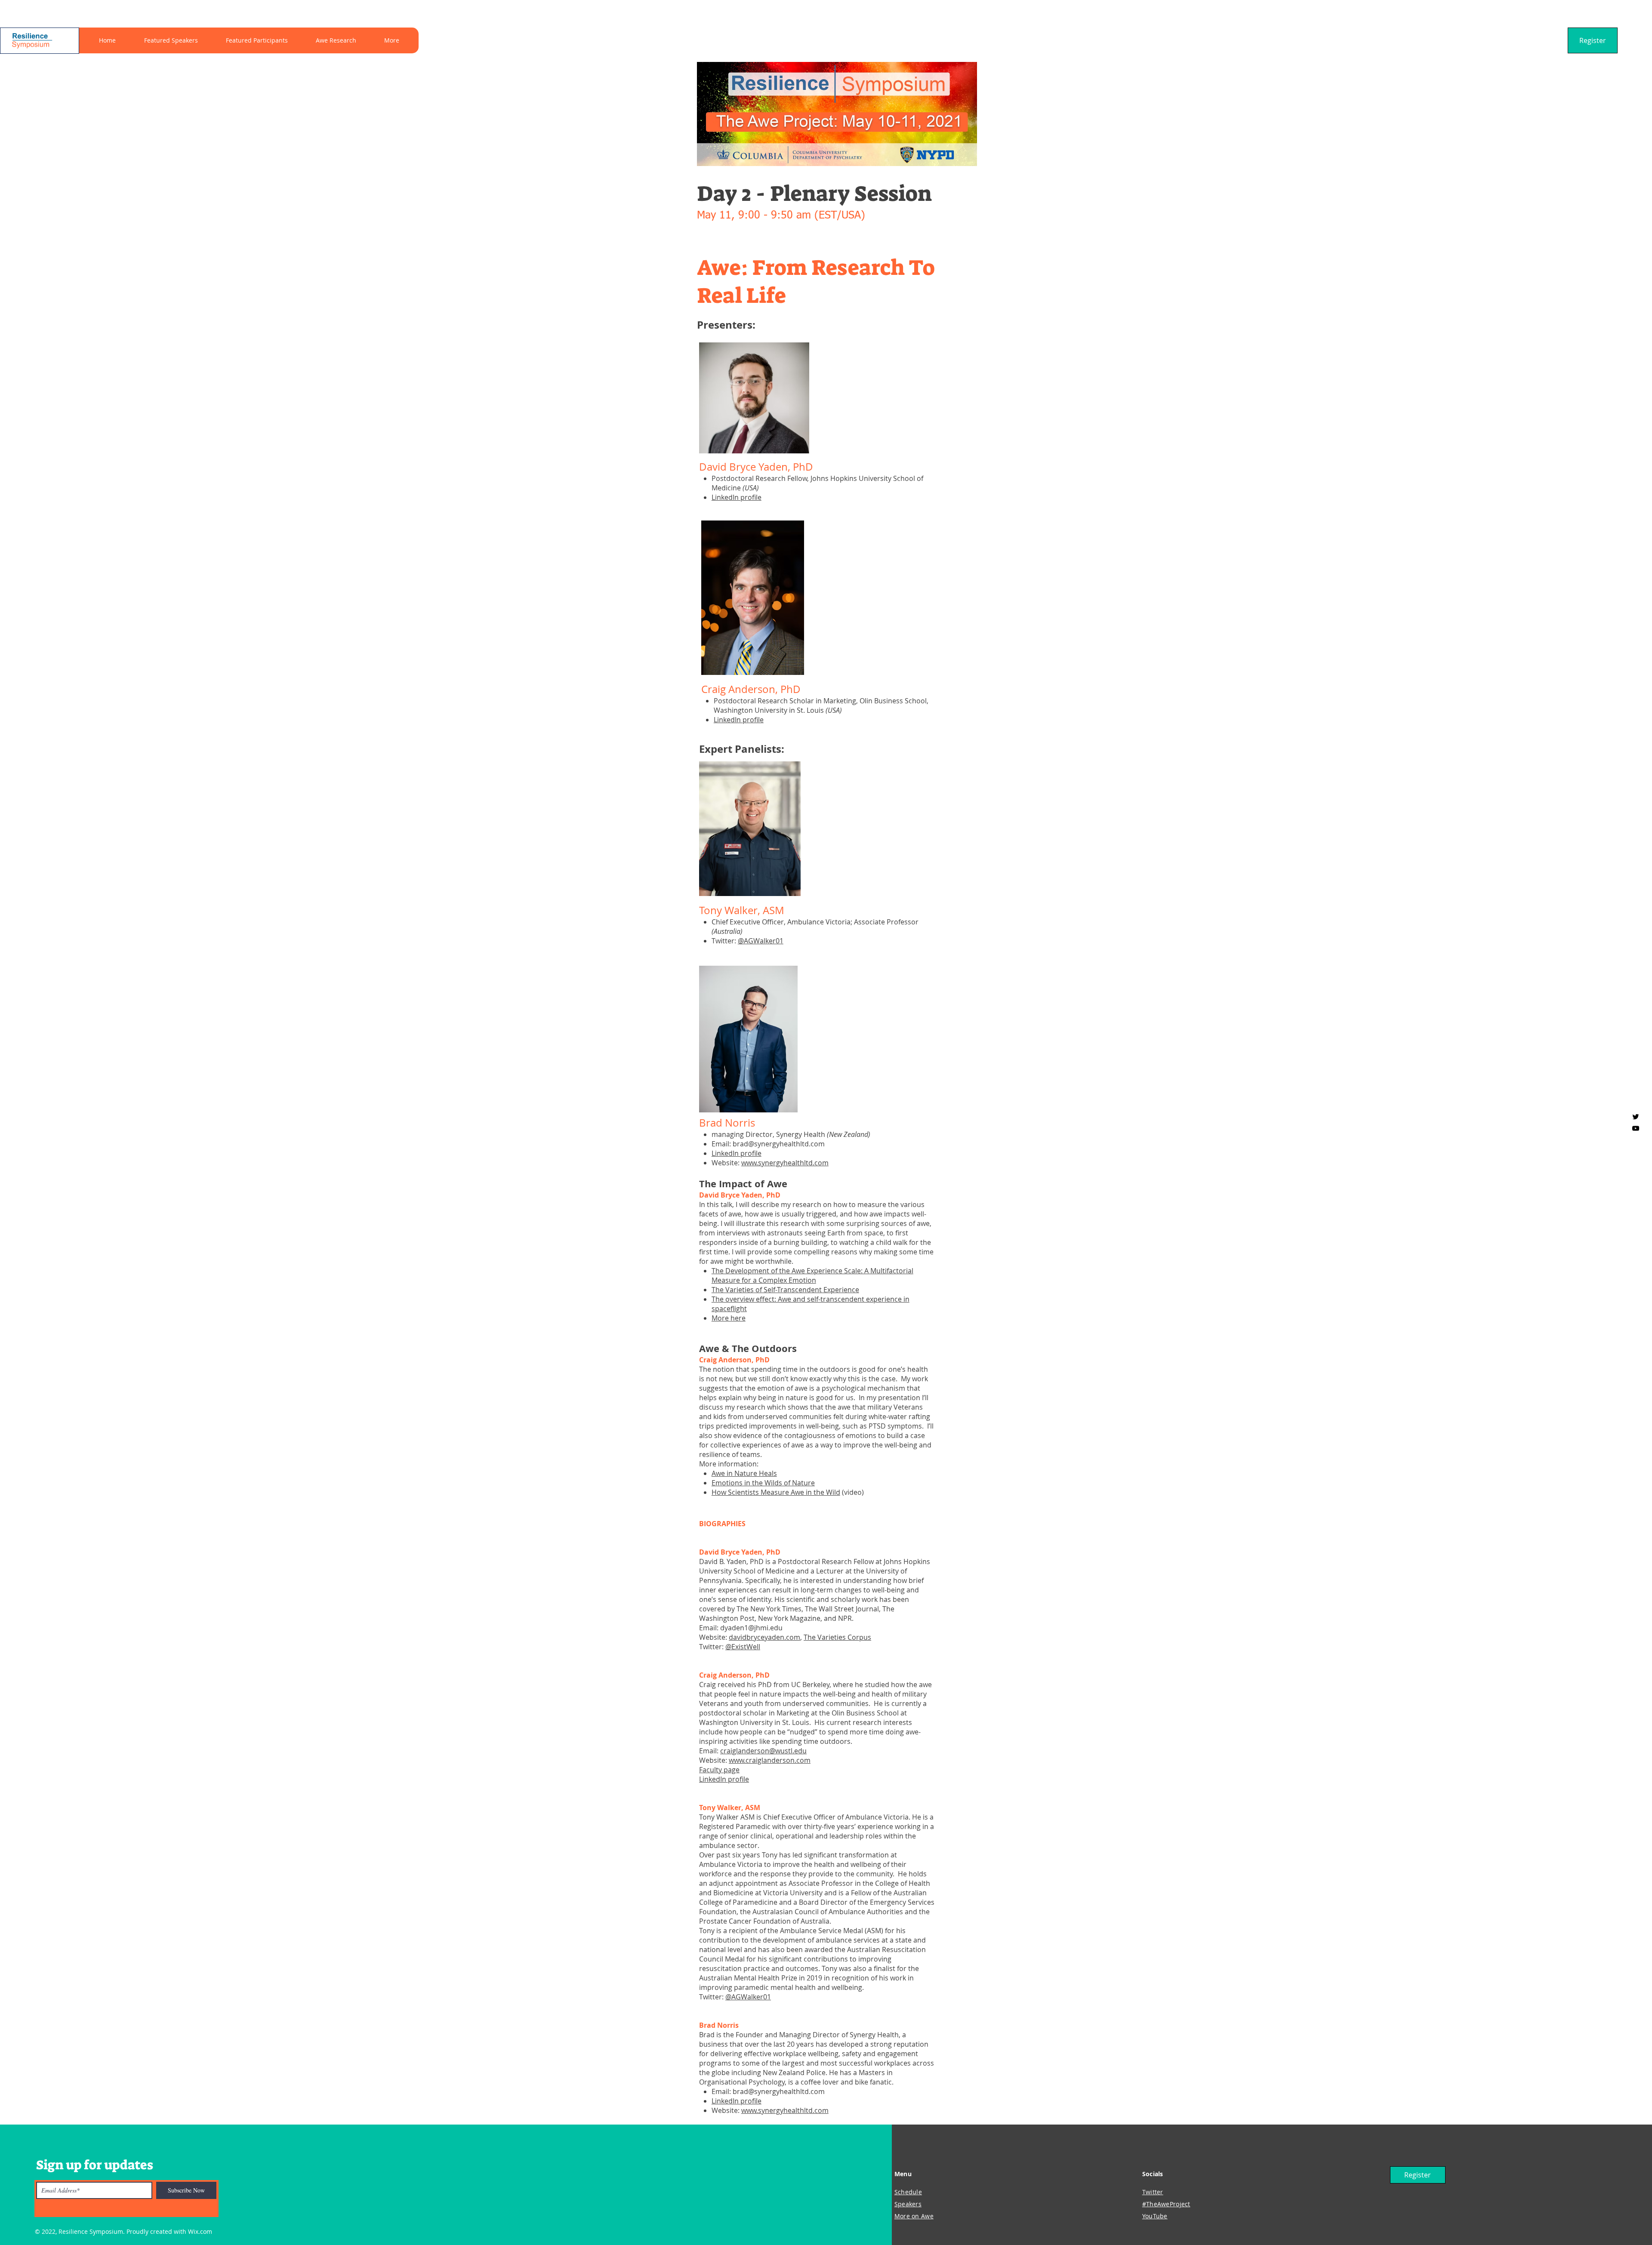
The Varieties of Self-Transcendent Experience (785, 1290)
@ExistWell (743, 1647)
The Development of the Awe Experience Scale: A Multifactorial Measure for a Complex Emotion (812, 1275)
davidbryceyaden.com (764, 1637)
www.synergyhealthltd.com (785, 1163)
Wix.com (200, 2231)
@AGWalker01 (761, 941)
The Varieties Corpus (837, 1637)
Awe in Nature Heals (744, 1473)
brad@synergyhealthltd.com (779, 1144)
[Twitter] (1636, 1117)
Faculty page (719, 1770)
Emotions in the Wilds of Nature (763, 1483)
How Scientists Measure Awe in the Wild (776, 1492)
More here (729, 1318)
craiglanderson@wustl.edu (763, 1751)
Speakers (908, 2204)
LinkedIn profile (737, 497)
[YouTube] (1636, 1128)
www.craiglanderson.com (770, 1760)
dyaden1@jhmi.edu (751, 1628)
